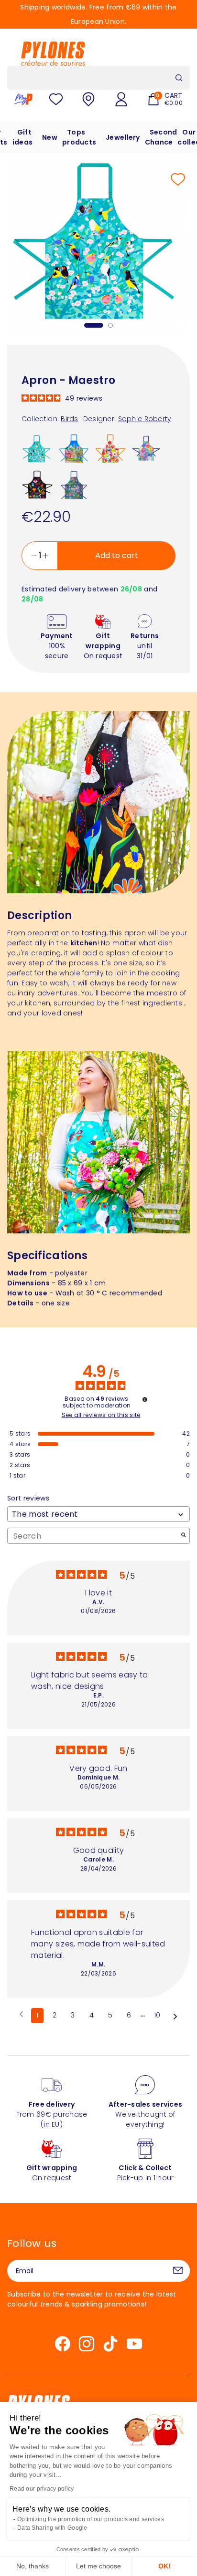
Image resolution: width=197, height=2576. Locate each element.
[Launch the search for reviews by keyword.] (184, 1536)
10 (157, 2015)
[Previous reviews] (21, 2015)
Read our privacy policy (42, 2489)
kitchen (84, 943)
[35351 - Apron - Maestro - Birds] (37, 449)
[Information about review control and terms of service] (145, 1399)
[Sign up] (178, 2271)
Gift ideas (22, 137)
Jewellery (123, 137)
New (50, 137)
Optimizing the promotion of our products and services (91, 2519)
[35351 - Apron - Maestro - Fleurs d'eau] (74, 485)
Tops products (79, 137)
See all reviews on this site (101, 1415)
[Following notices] (175, 2016)
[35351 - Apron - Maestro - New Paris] (74, 449)
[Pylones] (53, 53)
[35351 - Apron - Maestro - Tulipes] (110, 449)
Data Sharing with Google (52, 2528)
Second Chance (161, 137)
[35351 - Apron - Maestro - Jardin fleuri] (37, 485)
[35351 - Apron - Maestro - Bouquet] (146, 449)
